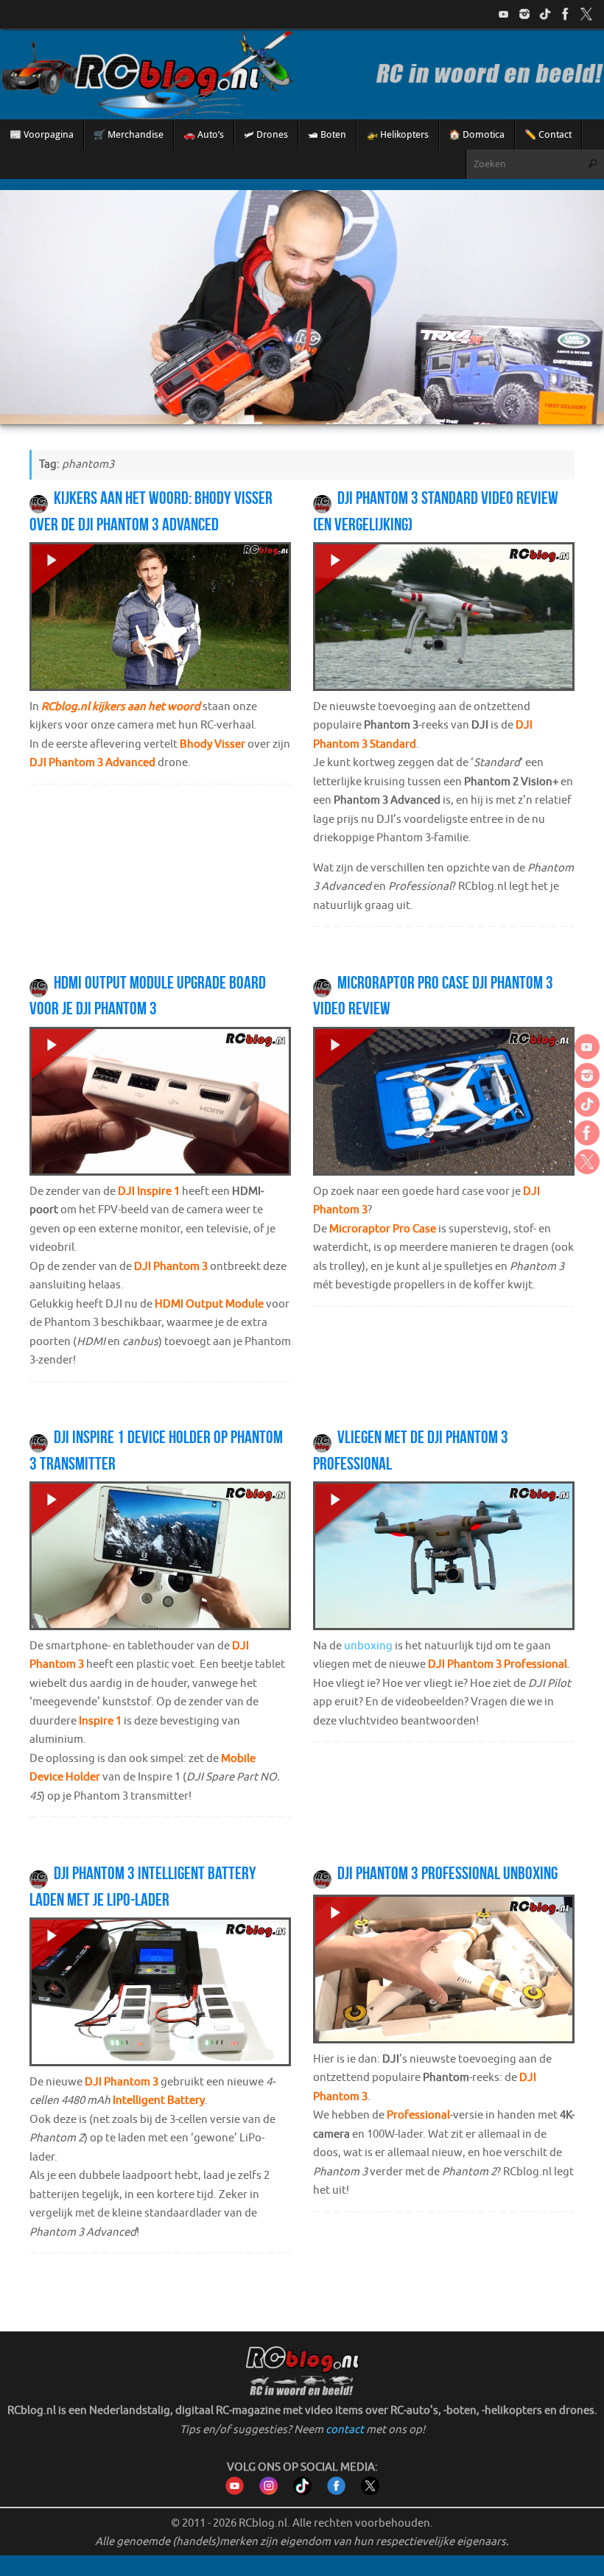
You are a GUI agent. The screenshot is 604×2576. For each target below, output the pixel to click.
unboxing (368, 1646)
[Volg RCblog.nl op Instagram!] (268, 2492)
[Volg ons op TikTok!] (545, 14)
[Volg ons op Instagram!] (524, 14)
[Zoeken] (592, 164)
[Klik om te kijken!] (160, 620)
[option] (302, 307)
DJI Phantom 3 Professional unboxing (447, 1873)
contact (345, 2430)
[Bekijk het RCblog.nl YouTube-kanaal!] (235, 2492)
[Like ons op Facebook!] (566, 14)
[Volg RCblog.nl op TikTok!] (302, 2492)
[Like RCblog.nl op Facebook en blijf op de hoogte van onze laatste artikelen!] (336, 2492)
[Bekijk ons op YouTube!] (504, 14)
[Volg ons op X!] (586, 14)
